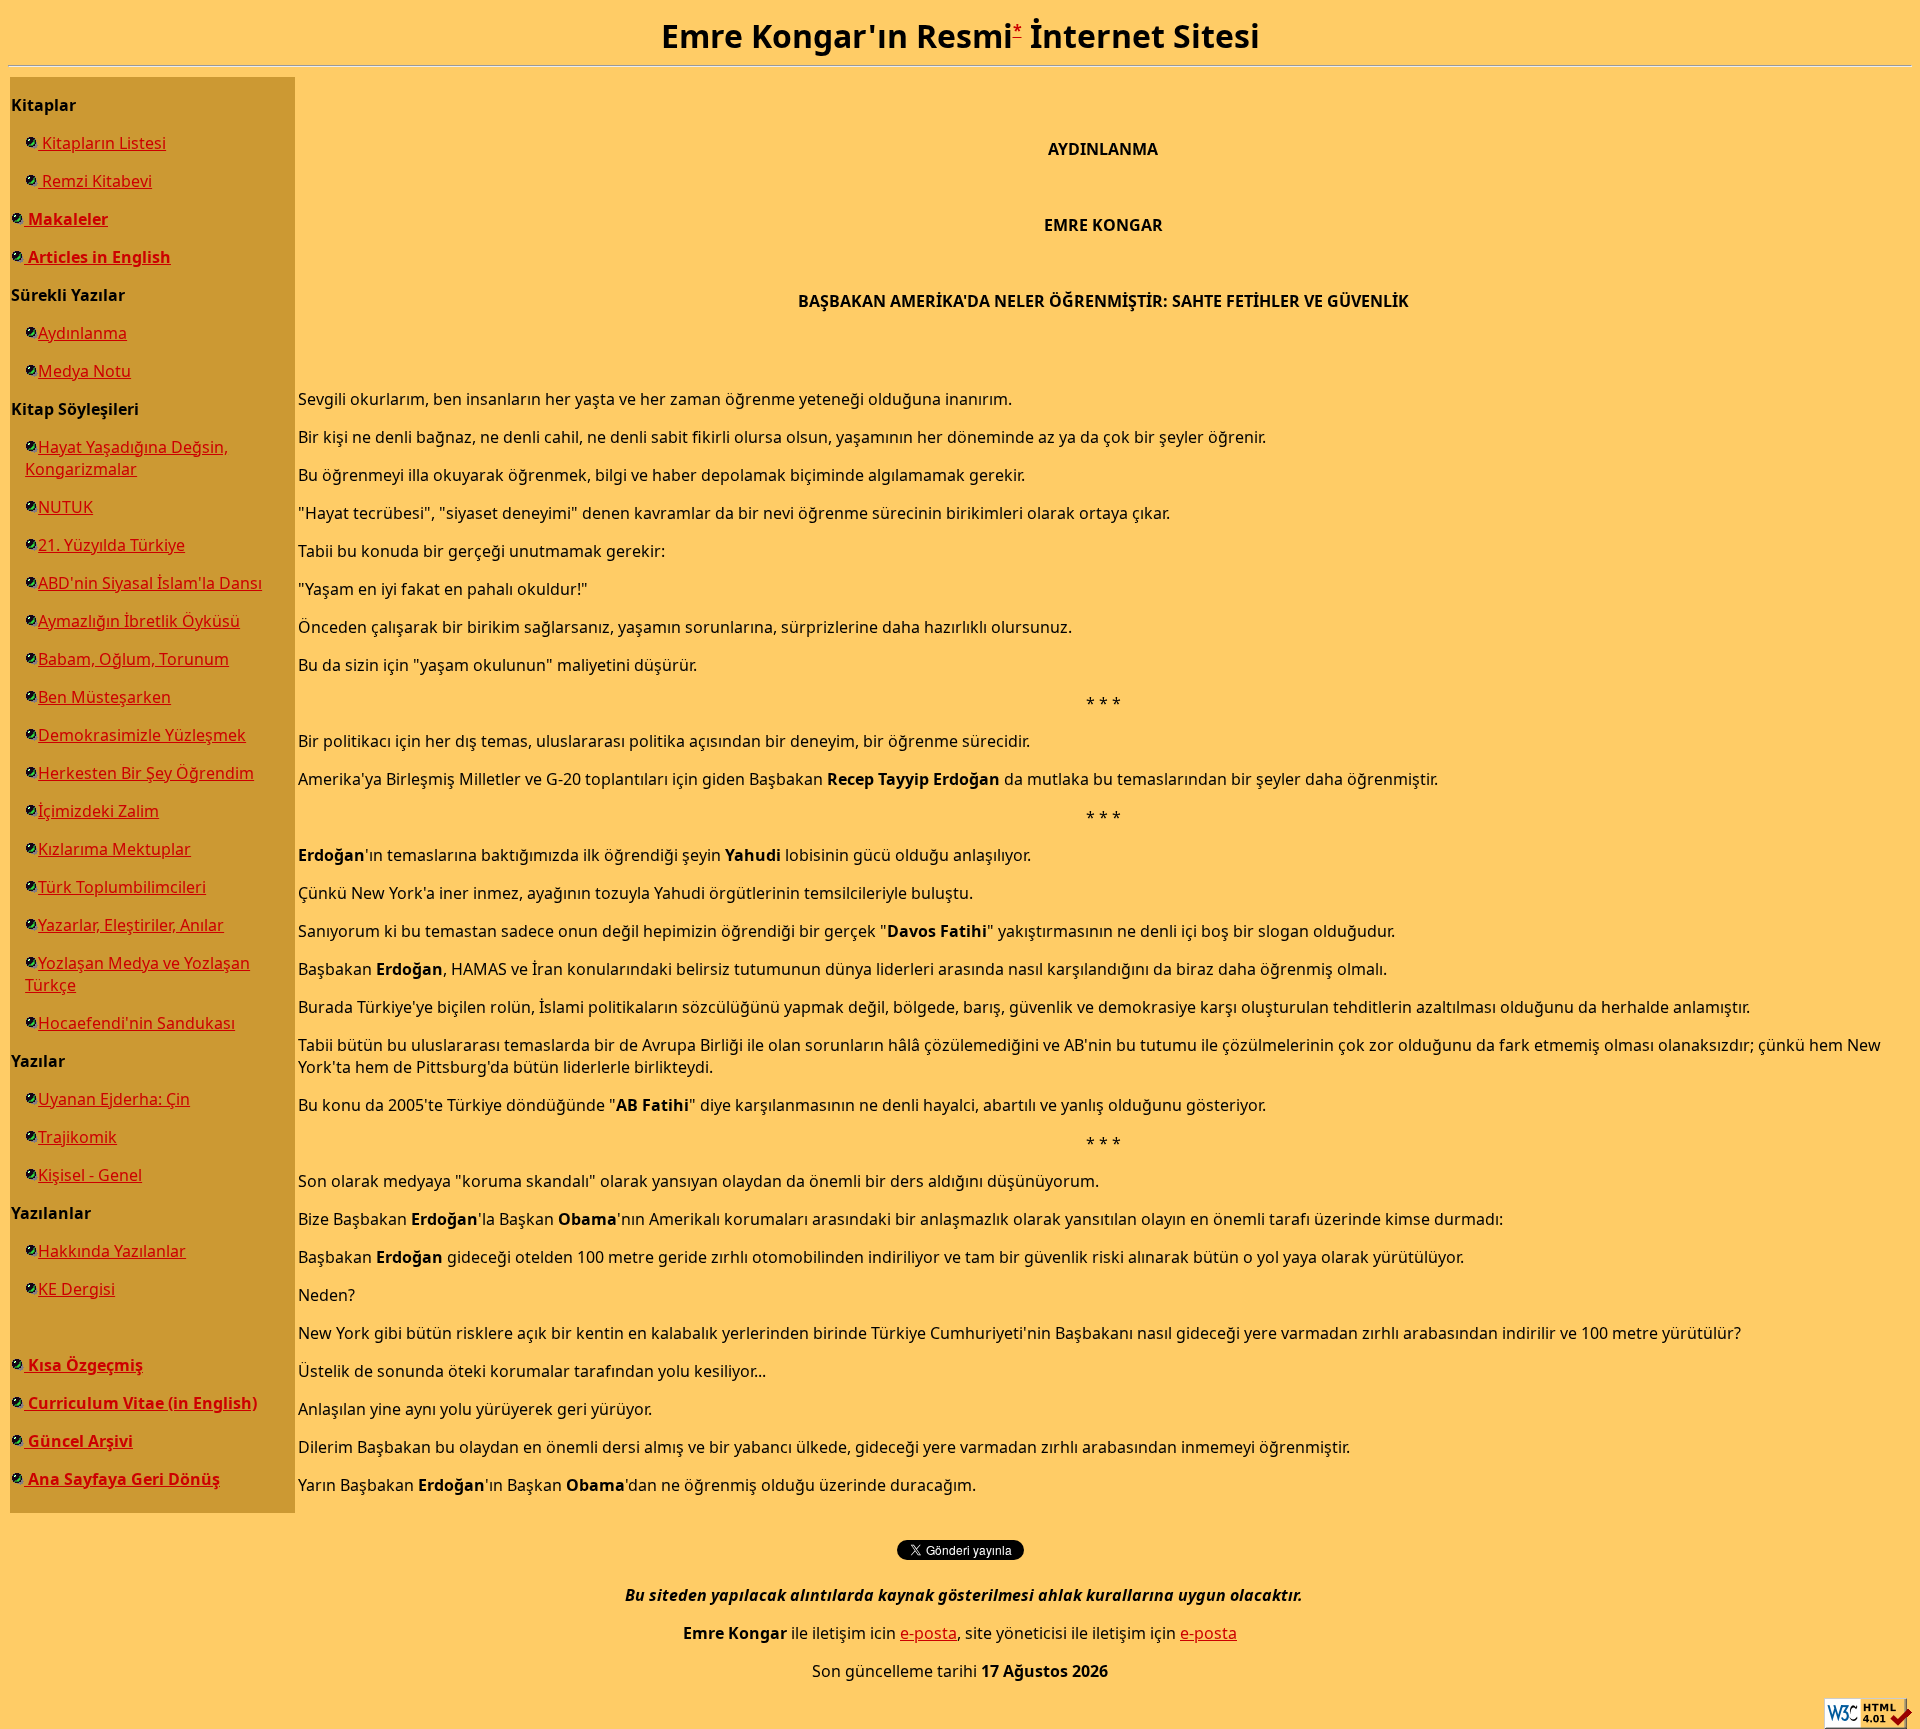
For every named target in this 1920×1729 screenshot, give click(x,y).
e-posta (928, 1633)
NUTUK (65, 507)
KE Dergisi (76, 1289)
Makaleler (66, 219)
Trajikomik (77, 1137)
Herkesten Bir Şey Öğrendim (146, 773)
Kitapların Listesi (102, 143)
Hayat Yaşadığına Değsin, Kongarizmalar (126, 458)
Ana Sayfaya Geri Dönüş (122, 1479)
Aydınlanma (82, 333)
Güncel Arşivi (78, 1441)
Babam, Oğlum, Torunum (133, 659)
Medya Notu (84, 371)
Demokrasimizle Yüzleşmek (142, 735)
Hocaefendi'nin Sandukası (136, 1023)
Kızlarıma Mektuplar (114, 849)
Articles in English (97, 257)
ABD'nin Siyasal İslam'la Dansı (150, 583)
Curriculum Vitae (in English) (140, 1403)
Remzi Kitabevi (95, 181)
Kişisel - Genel (90, 1175)
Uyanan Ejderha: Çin (114, 1099)
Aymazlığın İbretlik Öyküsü (139, 621)
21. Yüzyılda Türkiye (111, 545)
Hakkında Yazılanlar (112, 1251)
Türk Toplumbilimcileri (122, 887)
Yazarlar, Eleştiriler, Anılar (131, 925)
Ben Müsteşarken (104, 697)
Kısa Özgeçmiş (83, 1365)
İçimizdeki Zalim (98, 811)
